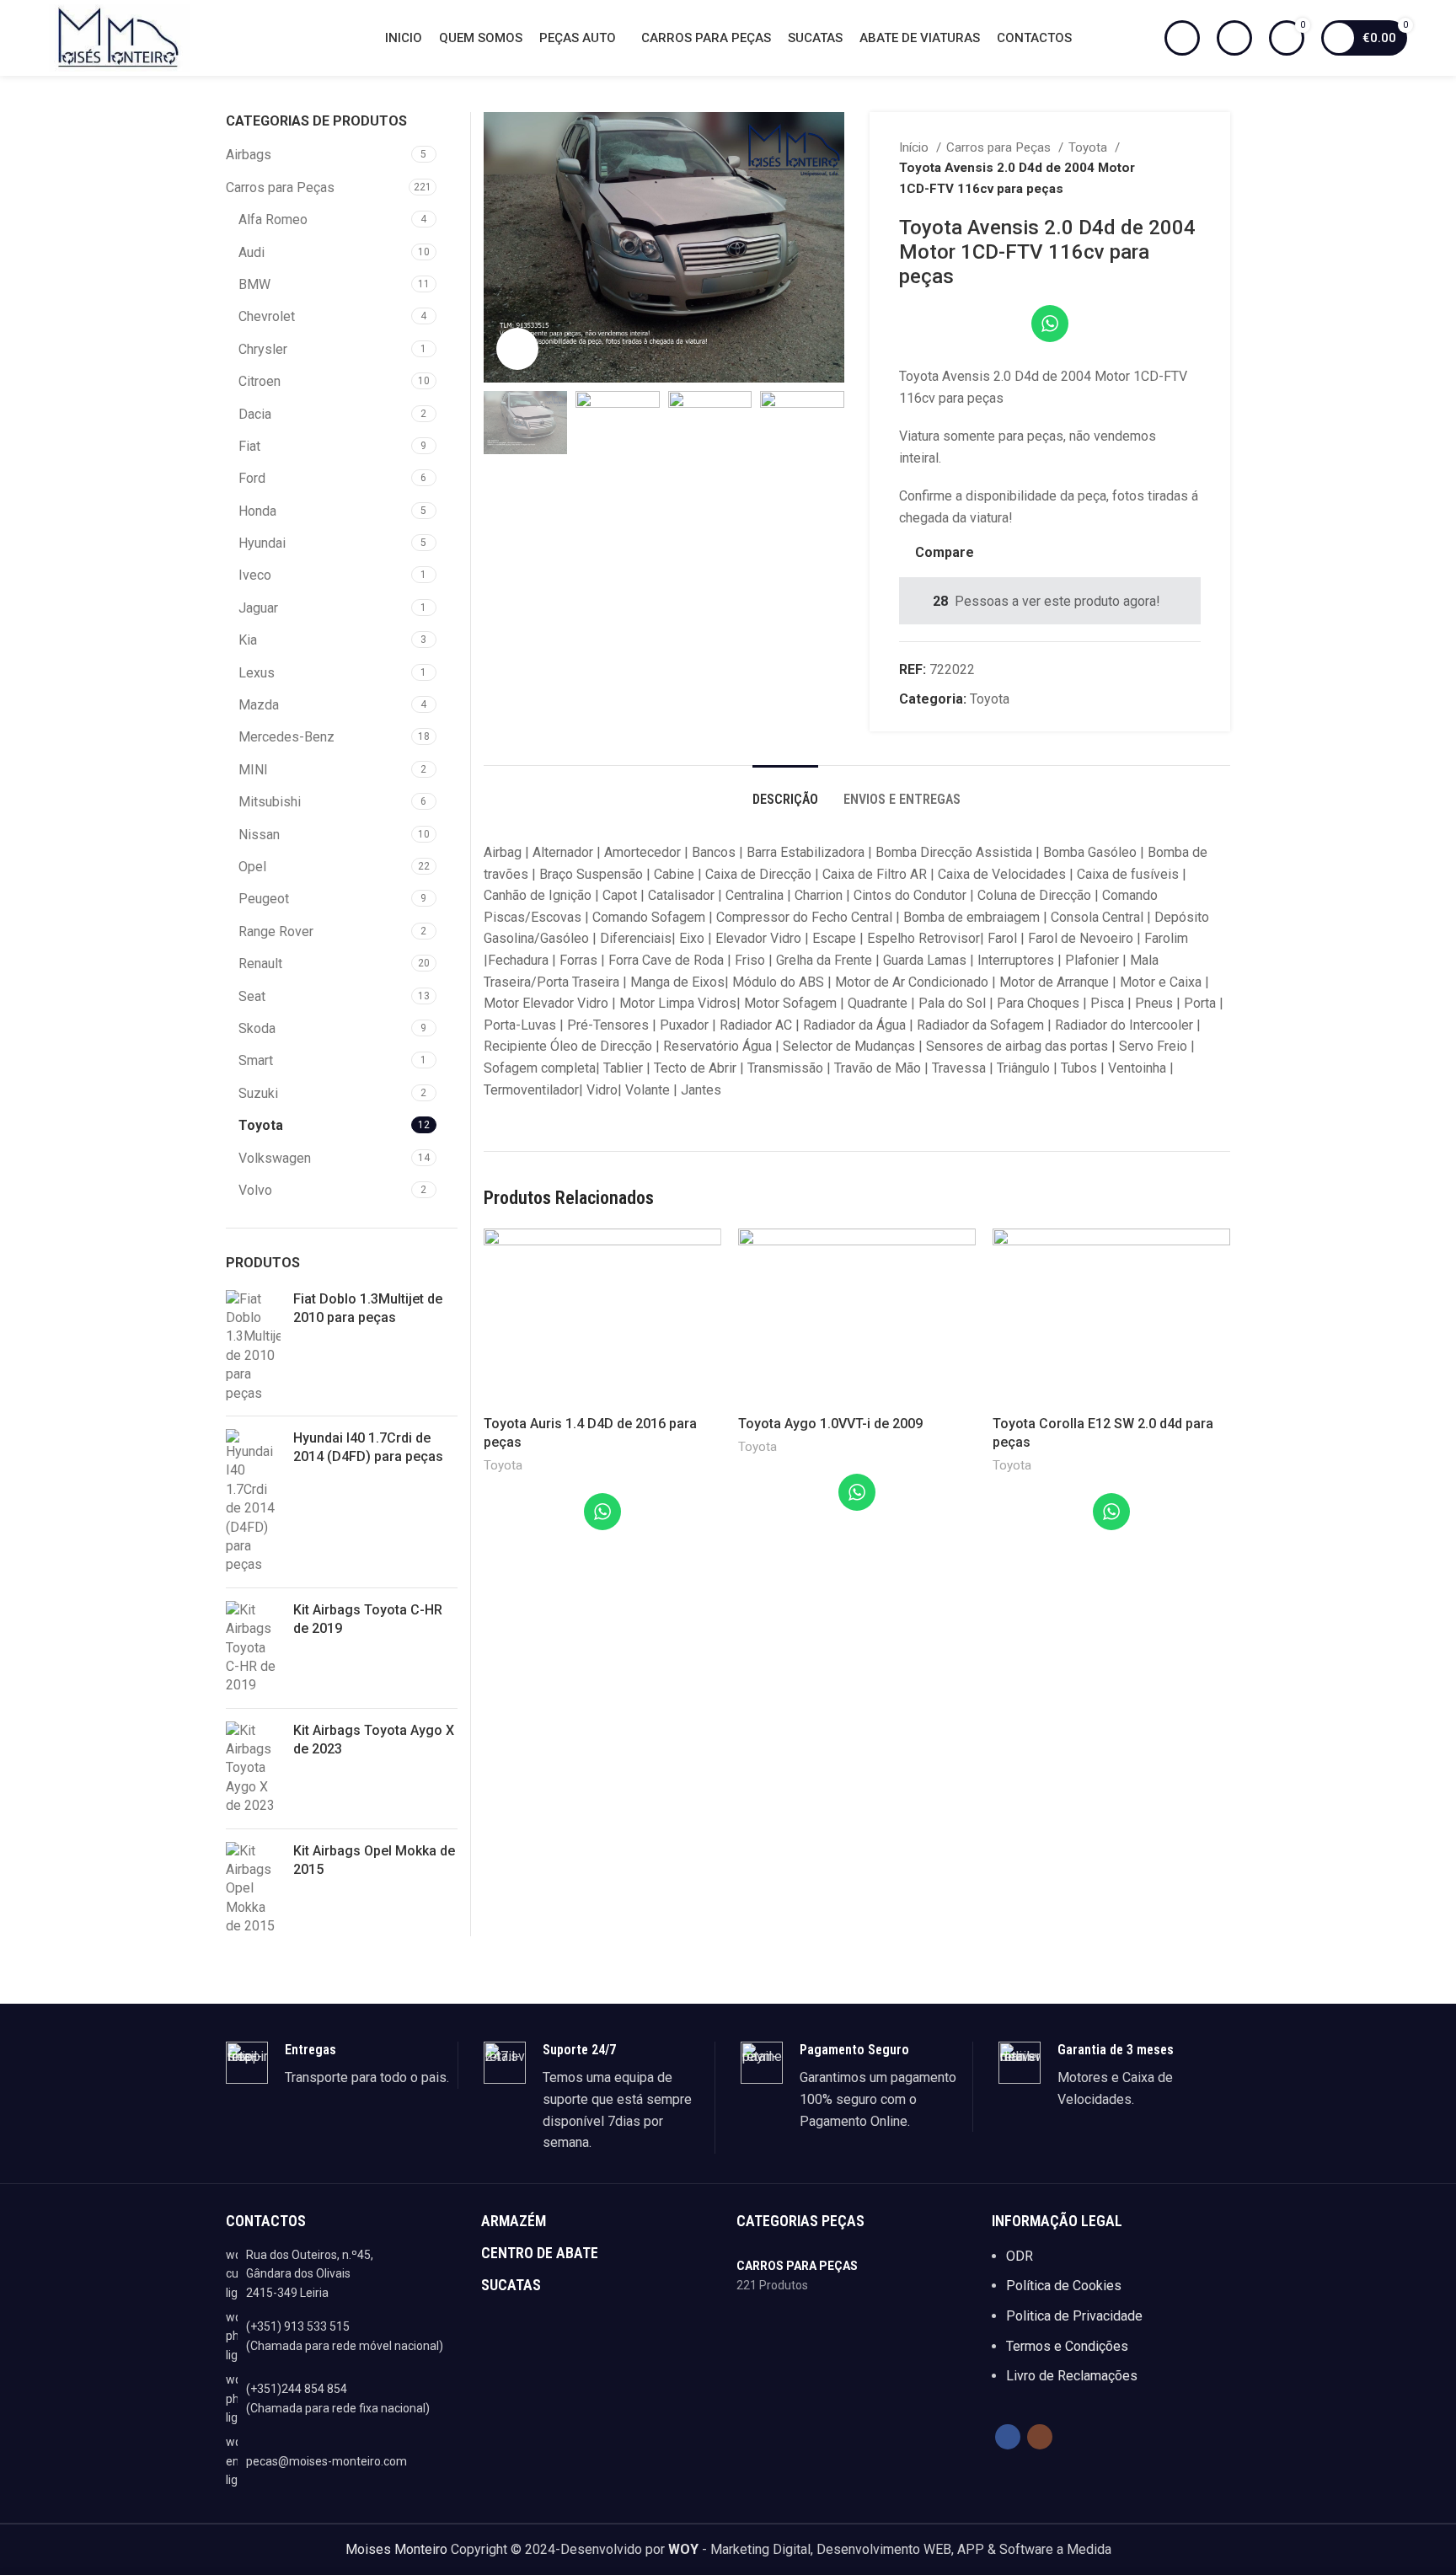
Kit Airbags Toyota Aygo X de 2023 (374, 1740)
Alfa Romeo (273, 219)
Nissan (259, 835)
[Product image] (602, 1318)
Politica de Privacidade (1074, 2316)
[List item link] (345, 2336)
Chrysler (263, 349)
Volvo (255, 1190)
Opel (252, 867)
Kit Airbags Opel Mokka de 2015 (374, 1860)
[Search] (1182, 38)
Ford (252, 478)
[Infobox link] (342, 2065)
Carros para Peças (1000, 147)
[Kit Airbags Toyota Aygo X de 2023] (253, 1769)
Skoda (257, 1028)
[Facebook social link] (1008, 2437)
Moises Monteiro (396, 2549)
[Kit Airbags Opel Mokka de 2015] (253, 1889)
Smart (256, 1060)
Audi (252, 252)
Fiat (249, 446)
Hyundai (262, 543)
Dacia (255, 414)
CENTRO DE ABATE (540, 2253)
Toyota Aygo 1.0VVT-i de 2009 (830, 1424)
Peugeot (264, 899)
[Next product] (1192, 168)
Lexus (257, 673)
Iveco (255, 575)
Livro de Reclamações (1072, 2376)
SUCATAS (511, 2285)
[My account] (1234, 38)
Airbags (249, 155)
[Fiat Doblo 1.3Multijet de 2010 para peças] (253, 1346)
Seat (252, 996)
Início (915, 147)
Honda (257, 511)
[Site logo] (119, 37)
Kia (248, 640)
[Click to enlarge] (517, 349)
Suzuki (258, 1093)
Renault (260, 964)
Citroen (260, 381)
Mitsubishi (270, 802)
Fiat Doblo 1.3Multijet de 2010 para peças (368, 1308)
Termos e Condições (1067, 2346)
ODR (1020, 2256)
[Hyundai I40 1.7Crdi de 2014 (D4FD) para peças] (253, 1502)
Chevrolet (267, 316)
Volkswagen (275, 1158)
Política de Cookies (1064, 2286)
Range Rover (276, 931)
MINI (253, 770)
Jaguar (258, 608)
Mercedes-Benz (286, 737)
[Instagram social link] (1040, 2437)
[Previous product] (1159, 168)
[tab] (785, 791)
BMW (254, 284)
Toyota (1089, 147)
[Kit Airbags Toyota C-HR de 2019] (253, 1648)
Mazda (259, 705)
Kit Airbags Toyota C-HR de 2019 (368, 1619)
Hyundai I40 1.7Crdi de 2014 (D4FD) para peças (368, 1447)
